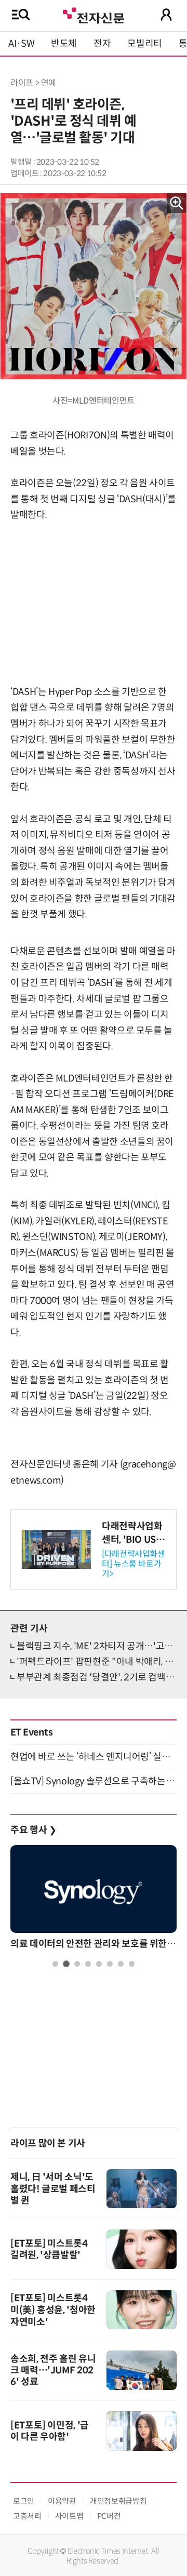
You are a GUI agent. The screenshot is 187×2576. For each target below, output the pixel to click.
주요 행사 (33, 1830)
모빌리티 (145, 44)
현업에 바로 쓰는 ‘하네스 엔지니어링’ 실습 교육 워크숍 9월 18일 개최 (94, 1757)
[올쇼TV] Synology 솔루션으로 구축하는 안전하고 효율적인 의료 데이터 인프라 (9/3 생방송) (94, 1781)
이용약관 (62, 2501)
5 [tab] (99, 1964)
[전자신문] (94, 14)
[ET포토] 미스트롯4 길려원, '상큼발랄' (49, 2249)
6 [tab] (110, 1964)
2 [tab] (66, 1964)
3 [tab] (77, 1964)
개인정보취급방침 (118, 2501)
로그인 (24, 2501)
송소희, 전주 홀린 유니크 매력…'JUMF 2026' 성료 (53, 2370)
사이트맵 (69, 2516)
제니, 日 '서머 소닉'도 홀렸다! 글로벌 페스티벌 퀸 (53, 2189)
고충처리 (27, 2516)
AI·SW (21, 44)
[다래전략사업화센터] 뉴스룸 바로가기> (133, 1564)
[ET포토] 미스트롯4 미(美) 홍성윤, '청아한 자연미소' (53, 2310)
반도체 (64, 44)
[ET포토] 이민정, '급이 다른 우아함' (50, 2431)
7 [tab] (121, 1964)
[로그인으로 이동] (166, 15)
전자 (102, 44)
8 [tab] (132, 1964)
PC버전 (109, 2516)
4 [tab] (88, 1964)
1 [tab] (55, 1964)
